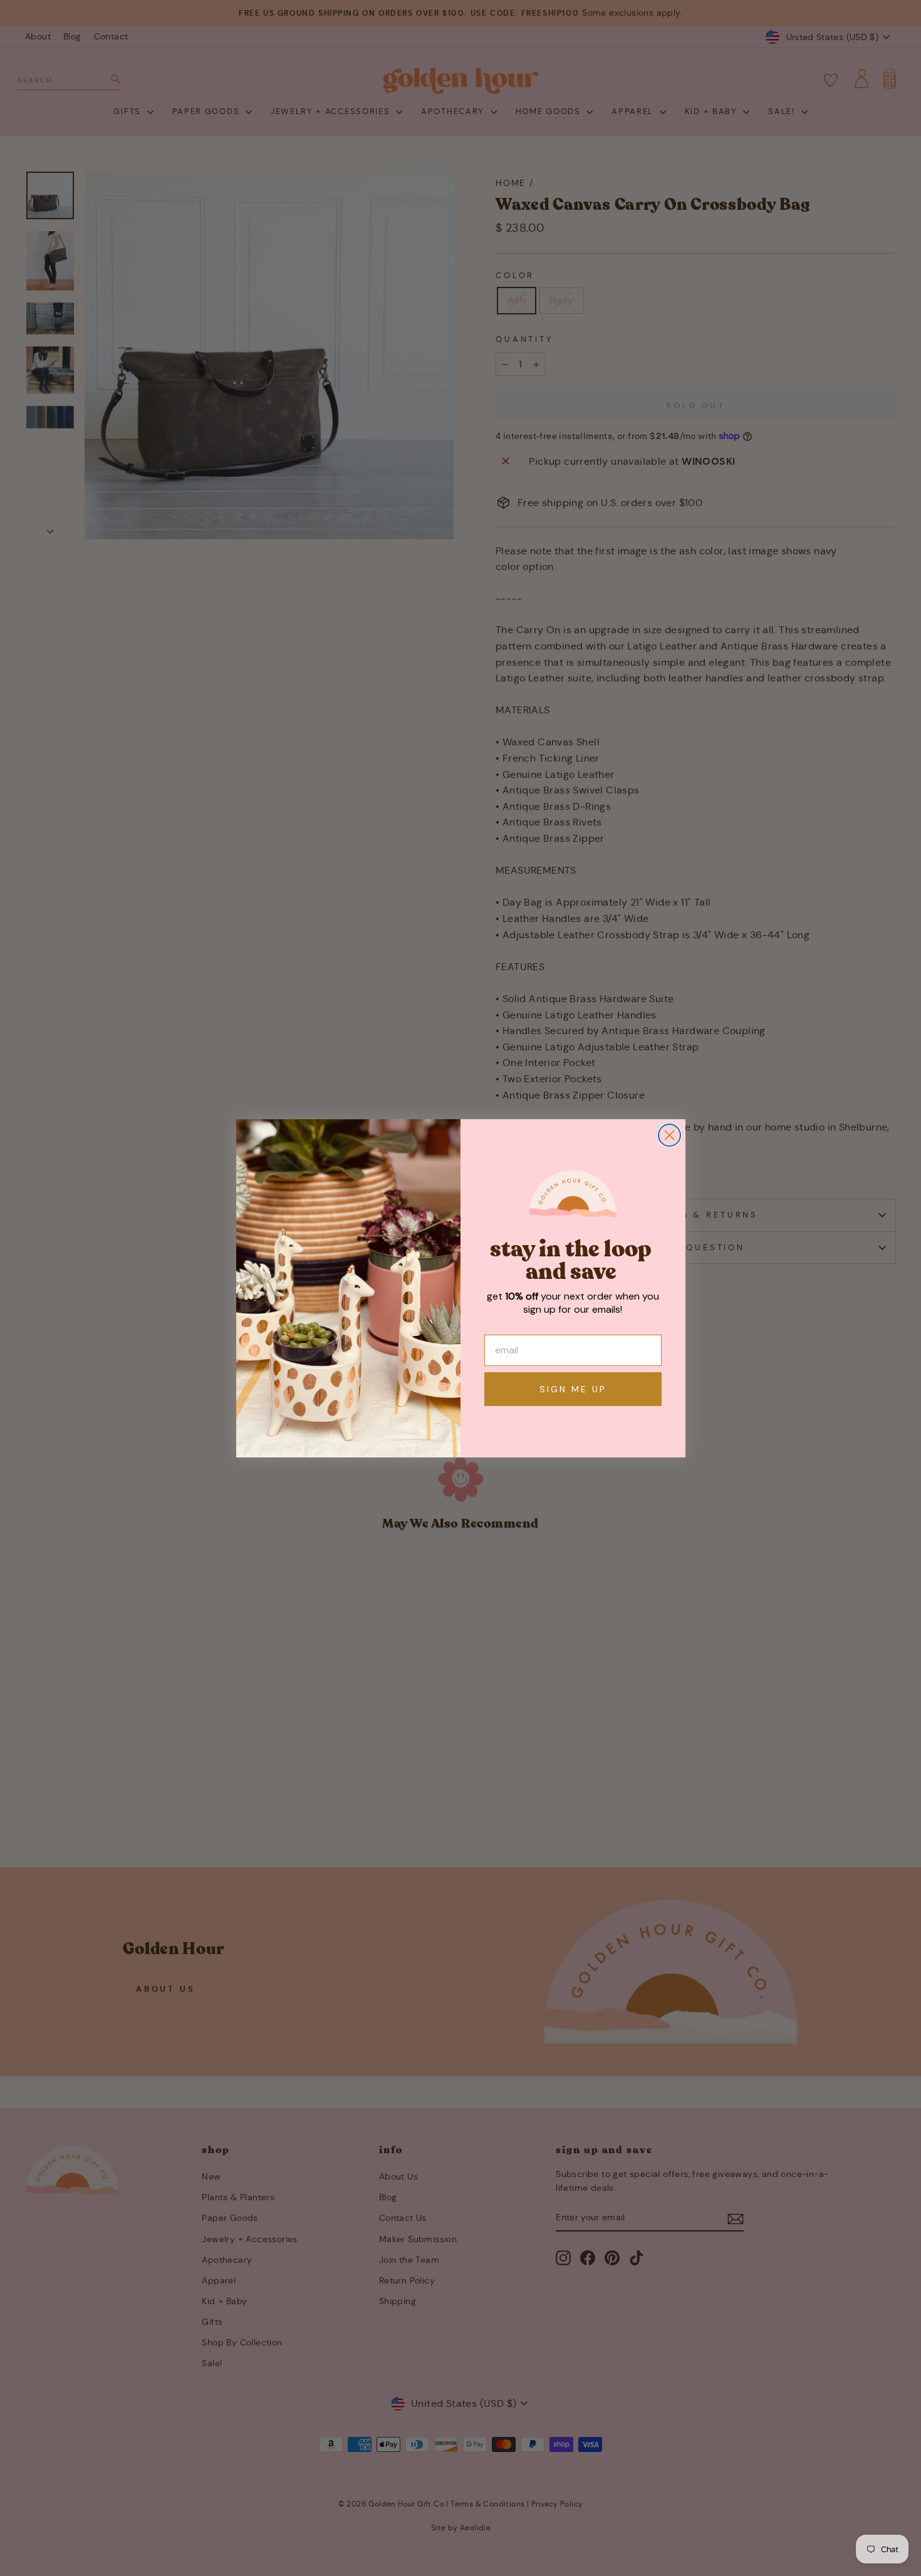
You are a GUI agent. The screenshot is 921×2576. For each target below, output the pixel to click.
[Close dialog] (669, 1135)
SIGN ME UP (573, 1389)
